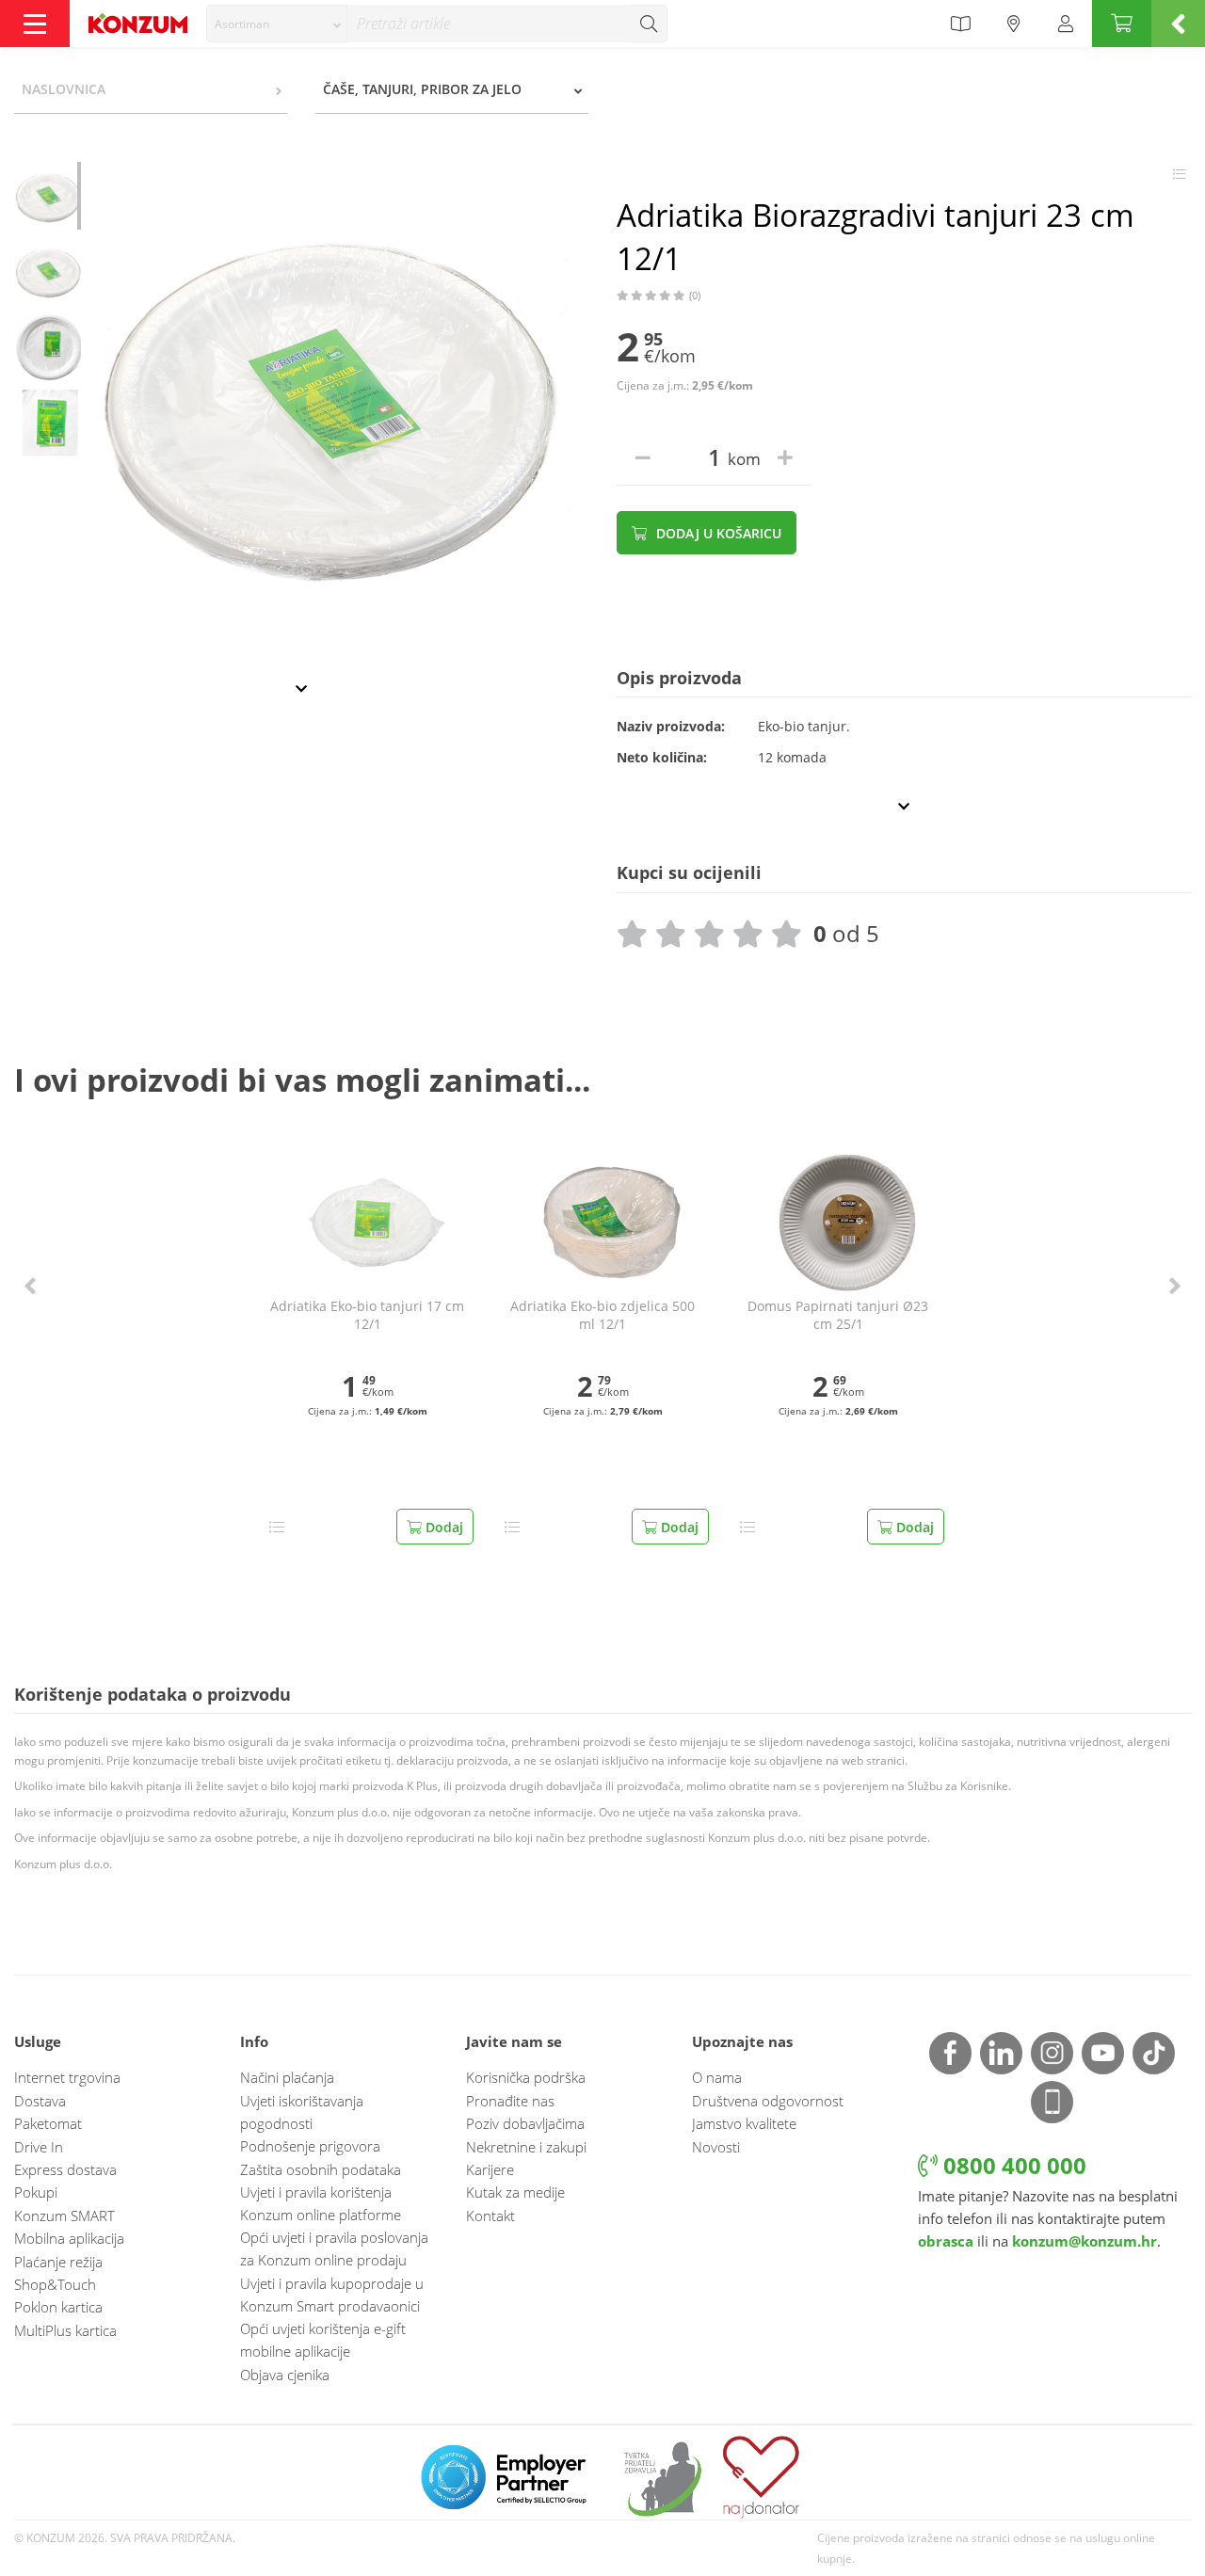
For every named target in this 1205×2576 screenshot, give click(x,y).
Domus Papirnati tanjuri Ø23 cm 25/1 (838, 1315)
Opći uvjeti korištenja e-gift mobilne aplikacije (323, 2340)
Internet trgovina (67, 2077)
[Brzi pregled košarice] (1178, 24)
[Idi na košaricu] (1122, 24)
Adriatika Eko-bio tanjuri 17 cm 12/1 (367, 1315)
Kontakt (490, 2216)
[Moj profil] (1066, 24)
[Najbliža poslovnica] (1014, 24)
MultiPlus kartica (65, 2330)
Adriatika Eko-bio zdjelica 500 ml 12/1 (602, 1315)
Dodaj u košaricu (717, 533)
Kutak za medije (515, 2192)
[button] (30, 1286)
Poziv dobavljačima (525, 2123)
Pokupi (36, 2192)
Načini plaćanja (287, 2077)
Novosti (716, 2147)
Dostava (40, 2101)
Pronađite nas (510, 2101)
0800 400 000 (1012, 2165)
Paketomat (48, 2123)
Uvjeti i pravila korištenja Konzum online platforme (321, 2203)
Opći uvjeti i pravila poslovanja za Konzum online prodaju (334, 2248)
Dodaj (442, 1527)
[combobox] (277, 24)
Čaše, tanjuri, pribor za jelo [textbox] (422, 89)
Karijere (490, 2169)
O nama (717, 2077)
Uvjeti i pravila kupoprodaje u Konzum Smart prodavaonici (332, 2295)
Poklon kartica (58, 2307)
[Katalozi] (960, 24)
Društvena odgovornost (768, 2101)
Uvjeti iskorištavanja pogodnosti (302, 2112)
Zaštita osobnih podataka (321, 2169)
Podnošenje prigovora (310, 2146)
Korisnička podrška (526, 2077)
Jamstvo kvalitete (744, 2123)
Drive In (39, 2147)
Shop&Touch (55, 2284)
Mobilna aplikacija (69, 2238)
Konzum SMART (64, 2216)
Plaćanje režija (58, 2262)
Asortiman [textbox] (242, 24)
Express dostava (65, 2169)
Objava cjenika (285, 2375)
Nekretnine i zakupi (526, 2147)
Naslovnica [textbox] (64, 89)
